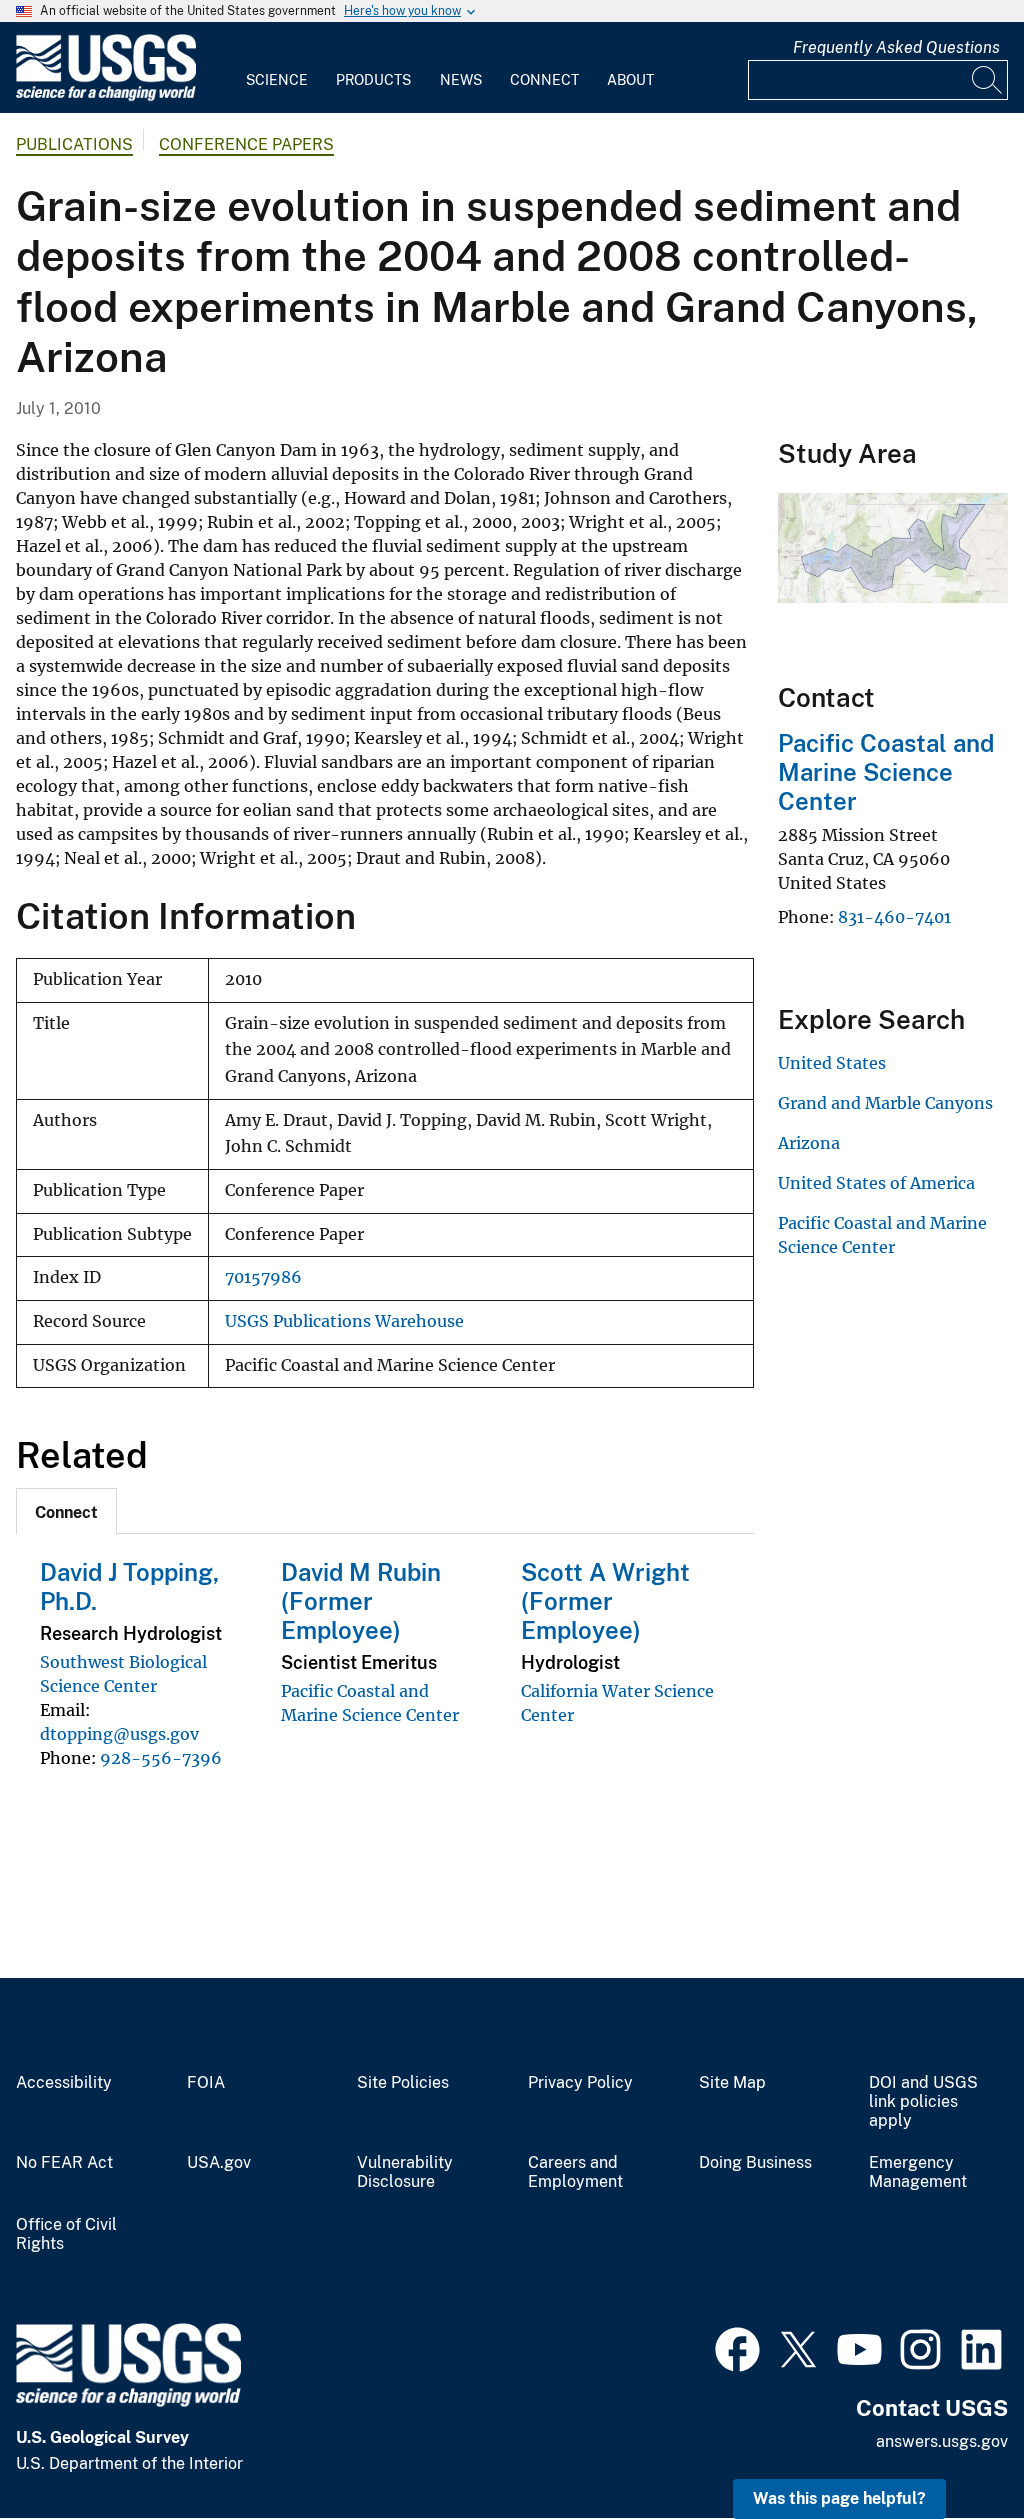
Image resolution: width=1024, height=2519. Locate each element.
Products (373, 80)
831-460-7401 (894, 917)
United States (832, 1063)
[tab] (66, 1511)
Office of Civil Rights (66, 2234)
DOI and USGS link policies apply (923, 2102)
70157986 (263, 1277)
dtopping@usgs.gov (119, 1734)
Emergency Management (918, 2172)
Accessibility (64, 2083)
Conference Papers (246, 144)
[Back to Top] (951, 2446)
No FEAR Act (64, 2163)
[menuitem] (277, 68)
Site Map (732, 2083)
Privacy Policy (580, 2083)
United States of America (876, 1183)
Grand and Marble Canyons (885, 1103)
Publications (74, 144)
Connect (544, 80)
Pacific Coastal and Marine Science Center (886, 772)
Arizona (809, 1143)
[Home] (106, 96)
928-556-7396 (161, 1758)
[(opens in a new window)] (737, 2347)
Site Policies (403, 2083)
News (461, 80)
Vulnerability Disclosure (405, 2172)
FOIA (206, 2083)
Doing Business (755, 2163)
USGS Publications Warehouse (344, 1321)
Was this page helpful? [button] (839, 2498)
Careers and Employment (575, 2172)
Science (277, 80)
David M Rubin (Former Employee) (361, 1601)
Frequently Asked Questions (896, 47)
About (630, 80)
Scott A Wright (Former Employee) (605, 1601)
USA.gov (219, 2163)
